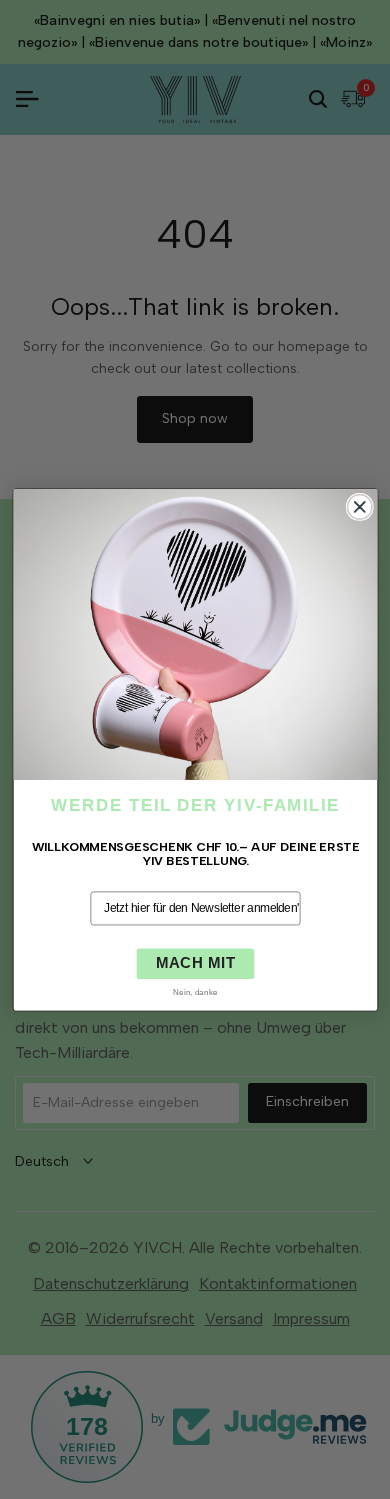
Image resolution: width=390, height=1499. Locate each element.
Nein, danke (195, 990)
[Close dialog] (359, 506)
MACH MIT (195, 963)
